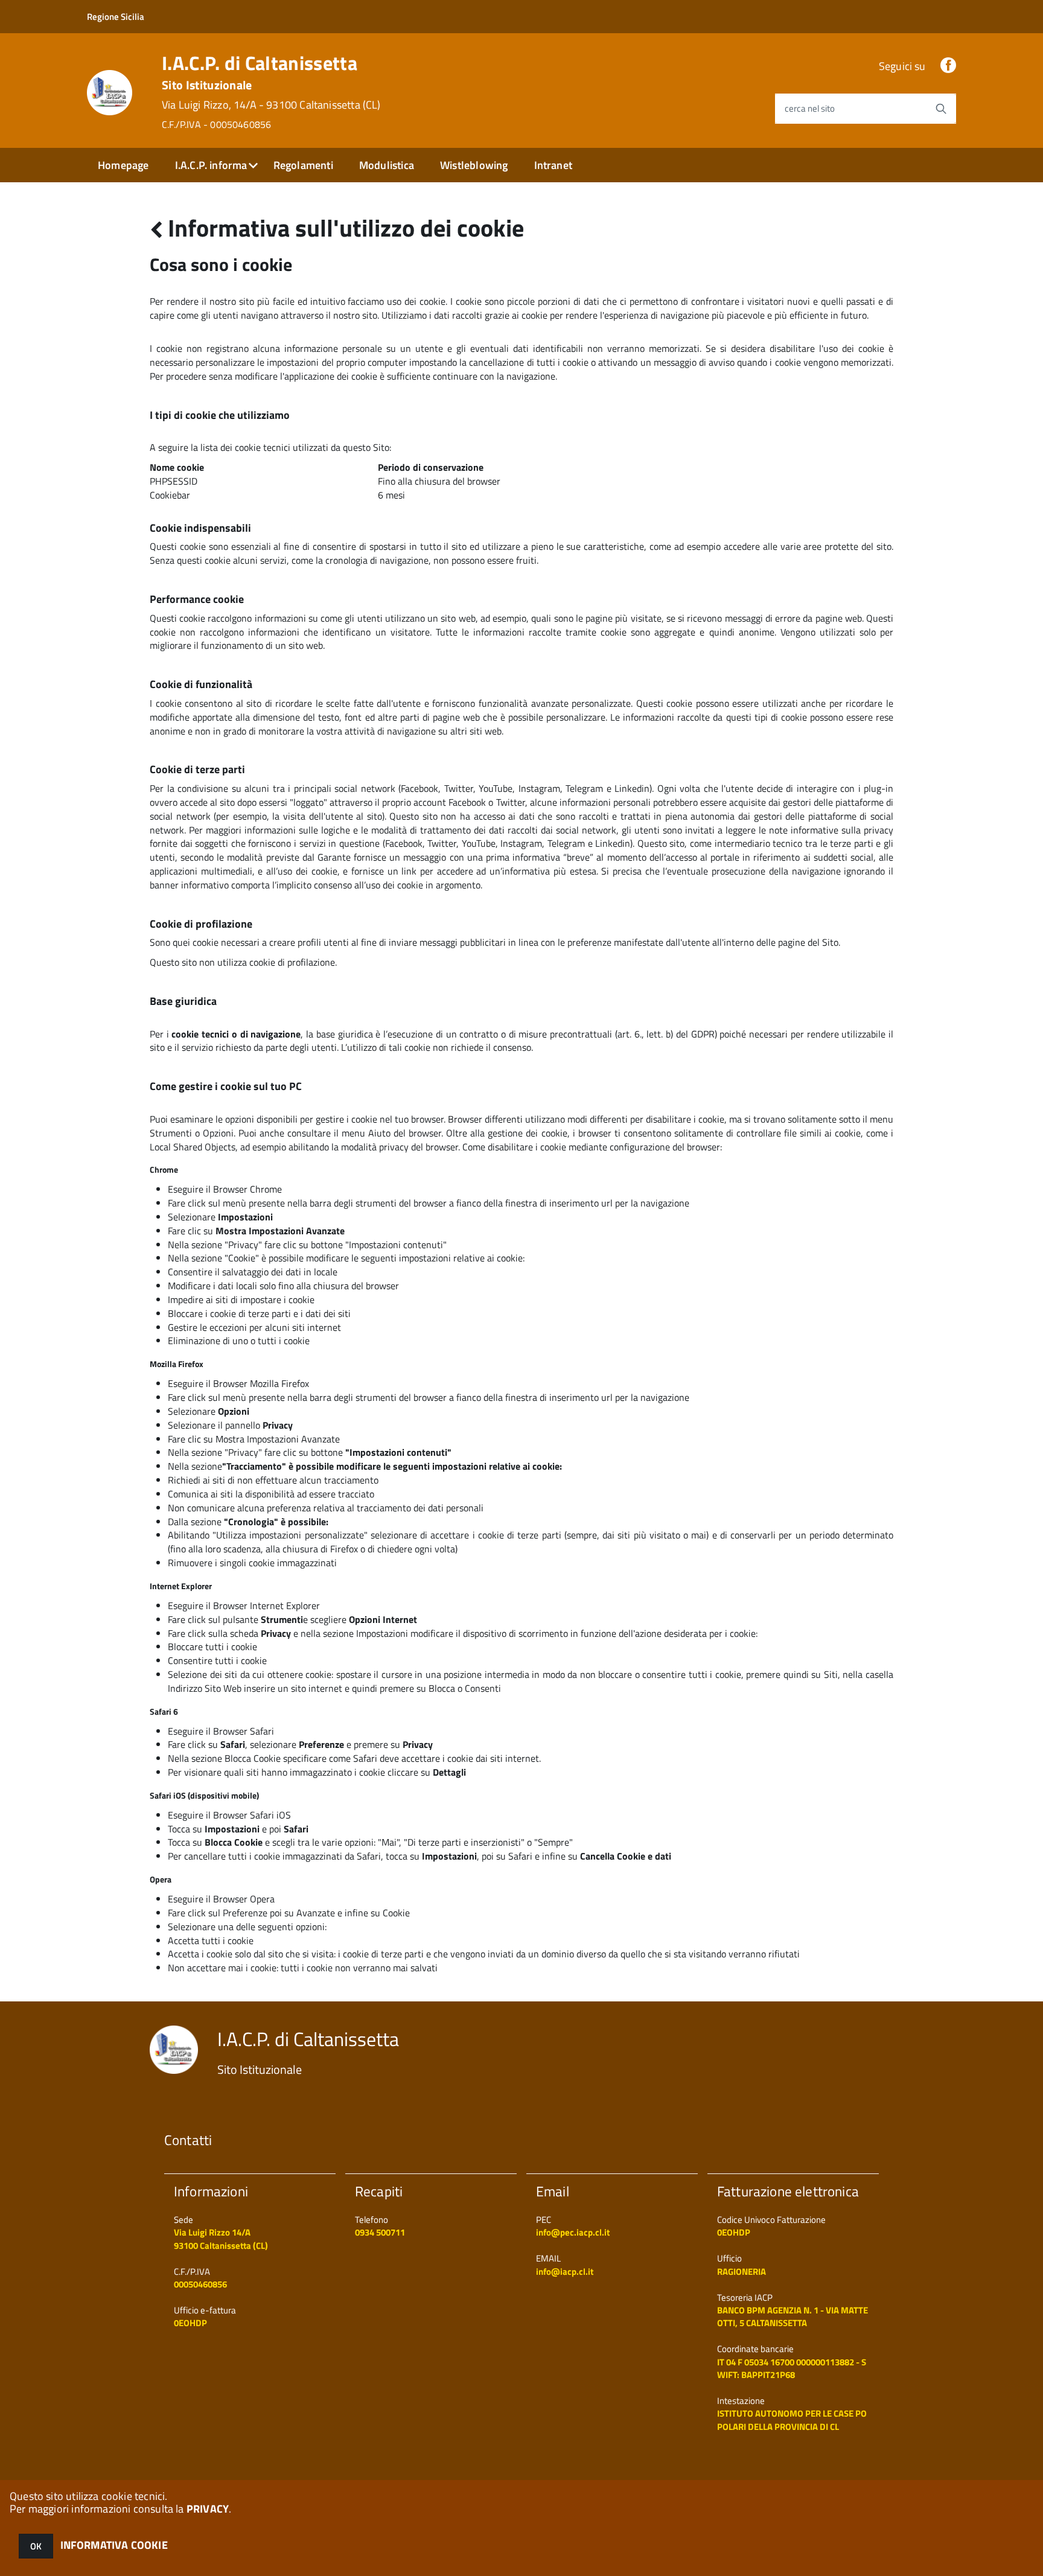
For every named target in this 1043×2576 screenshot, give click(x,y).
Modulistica (387, 165)
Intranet (553, 165)
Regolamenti (303, 165)
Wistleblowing (474, 165)
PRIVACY (208, 2509)
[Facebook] (948, 66)
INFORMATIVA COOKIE (114, 2545)
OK (36, 2546)
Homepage (123, 165)
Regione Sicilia (116, 17)
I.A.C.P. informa (211, 165)
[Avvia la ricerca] (941, 109)
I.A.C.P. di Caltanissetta (271, 92)
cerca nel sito (810, 108)
